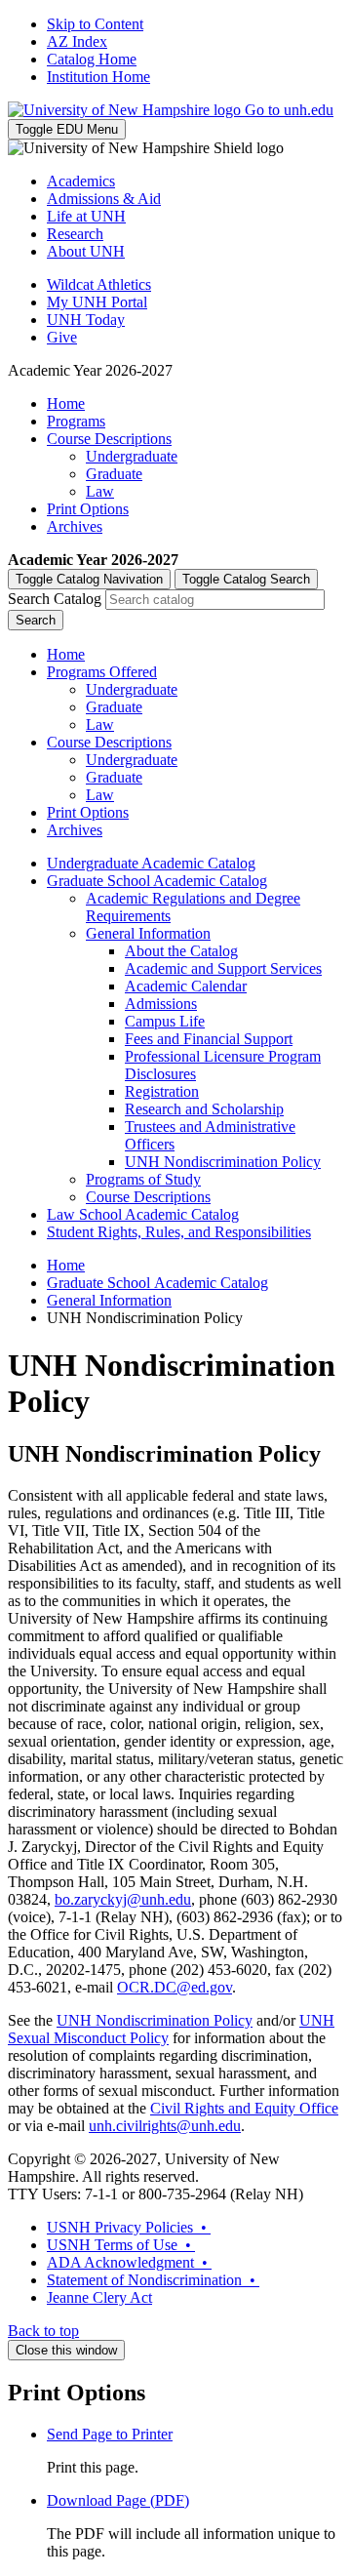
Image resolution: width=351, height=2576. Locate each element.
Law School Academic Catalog (143, 1214)
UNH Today (86, 320)
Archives (75, 526)
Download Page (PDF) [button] (118, 2500)
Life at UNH (86, 216)
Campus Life (165, 1021)
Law (100, 491)
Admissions (161, 1004)
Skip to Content (95, 24)
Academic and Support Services (223, 968)
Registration (162, 1091)
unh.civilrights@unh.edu (165, 2126)
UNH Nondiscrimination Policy (223, 1162)
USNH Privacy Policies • (129, 2227)
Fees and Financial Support (209, 1039)
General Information (148, 933)
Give (62, 337)
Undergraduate (132, 456)
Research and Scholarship (204, 1109)
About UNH (86, 251)
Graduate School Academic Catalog (157, 881)
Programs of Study (143, 1179)
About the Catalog (181, 951)
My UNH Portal (97, 302)
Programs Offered (102, 672)
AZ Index (77, 41)
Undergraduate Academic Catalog (151, 863)
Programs (76, 421)
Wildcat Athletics (99, 284)
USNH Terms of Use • (121, 2245)
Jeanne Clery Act (99, 2297)
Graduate (114, 474)
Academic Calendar (186, 986)
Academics (81, 181)
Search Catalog (55, 599)
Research (75, 234)
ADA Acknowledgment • (129, 2262)
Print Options (88, 509)
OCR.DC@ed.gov (175, 1987)
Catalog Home (92, 59)
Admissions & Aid (104, 199)
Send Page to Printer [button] (110, 2434)
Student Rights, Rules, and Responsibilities (179, 1232)
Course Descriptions (109, 439)
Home (66, 403)
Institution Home (98, 77)
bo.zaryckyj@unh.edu (123, 1899)
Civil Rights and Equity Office (244, 2108)
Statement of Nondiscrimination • (153, 2280)
